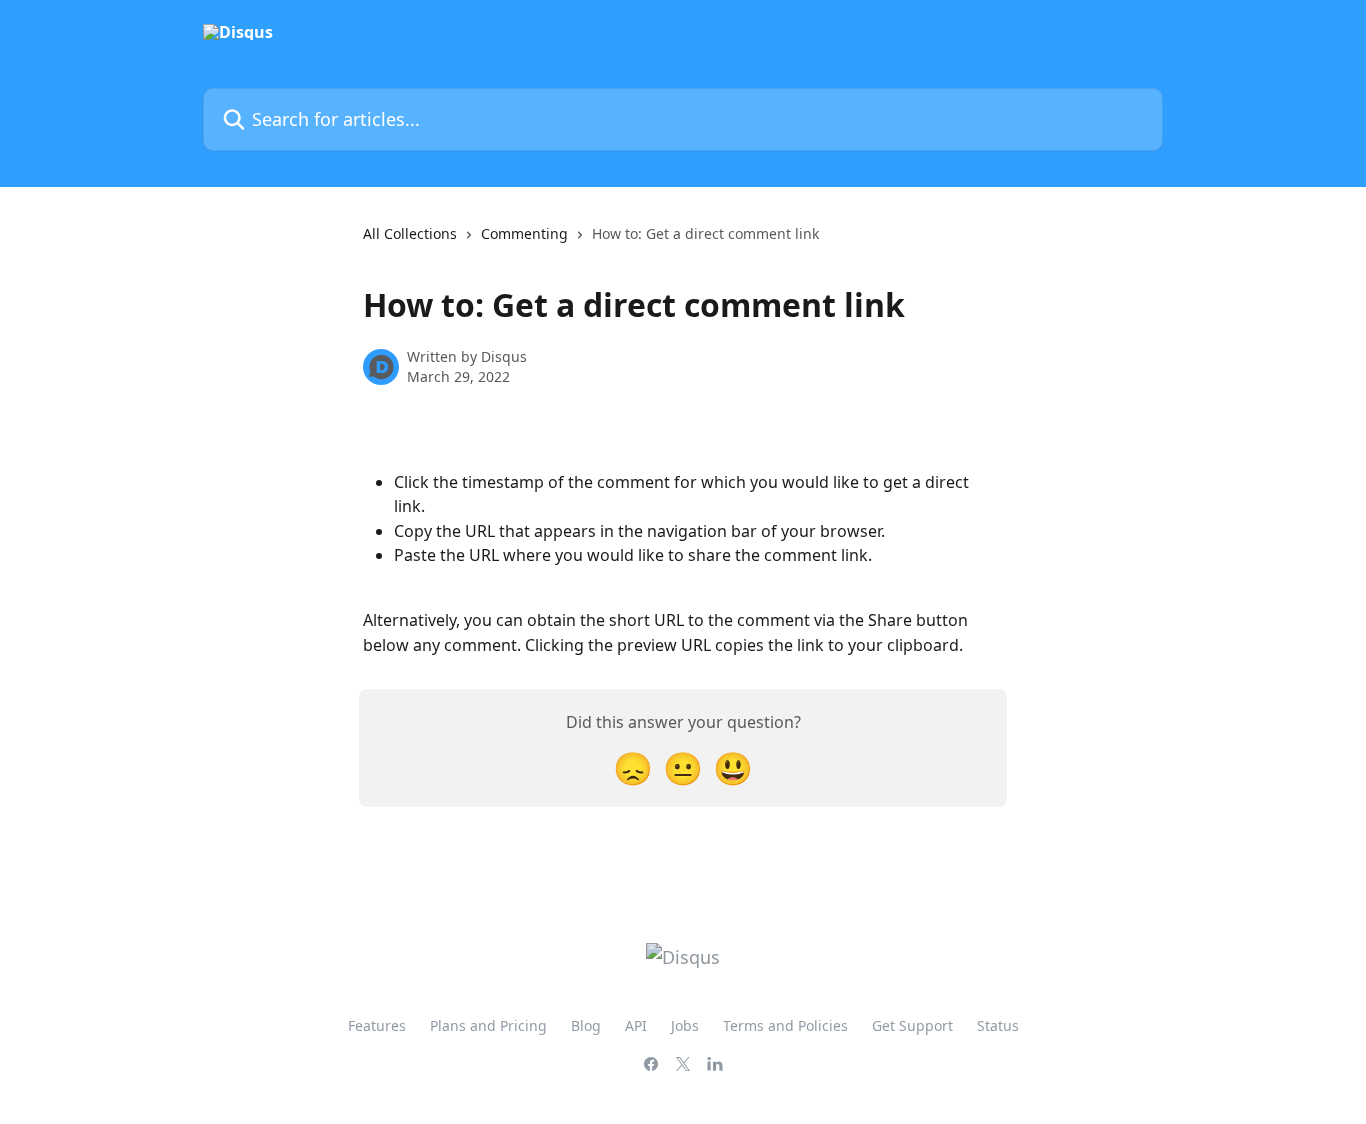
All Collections (410, 233)
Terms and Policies (785, 1025)
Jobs (685, 1025)
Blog (586, 1025)
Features (377, 1025)
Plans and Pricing (488, 1025)
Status (998, 1025)
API (636, 1025)
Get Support (912, 1025)
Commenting (524, 233)
